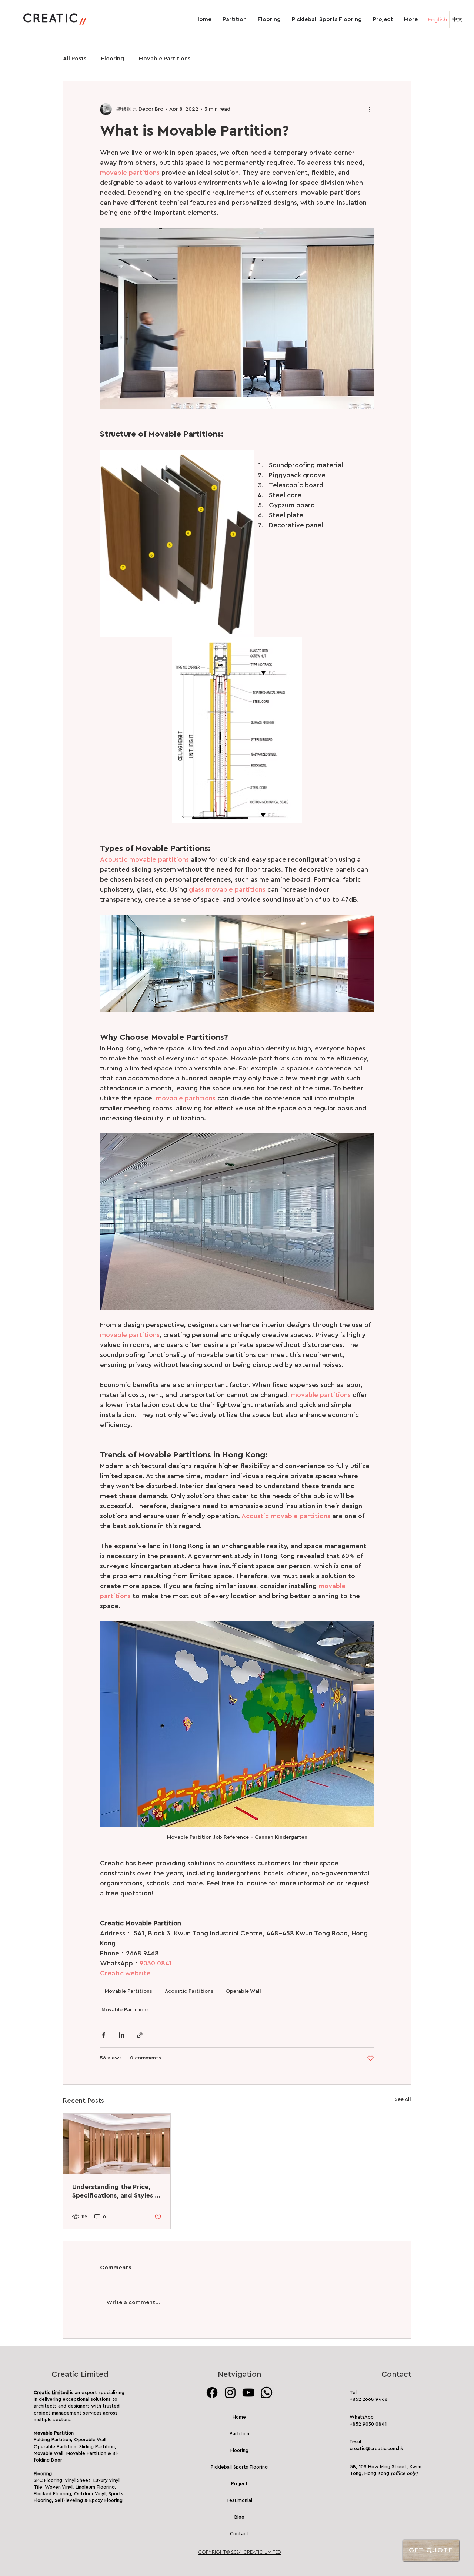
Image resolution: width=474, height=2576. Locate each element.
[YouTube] (248, 2393)
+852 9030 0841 (368, 2424)
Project (239, 2484)
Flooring (113, 59)
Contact (239, 2534)
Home (239, 2417)
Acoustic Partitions (189, 1991)
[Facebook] (212, 2393)
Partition (239, 2434)
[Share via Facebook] (104, 2035)
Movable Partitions (165, 59)
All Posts (75, 59)
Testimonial (239, 2500)
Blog (239, 2517)
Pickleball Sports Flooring (239, 2467)
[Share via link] (140, 2035)
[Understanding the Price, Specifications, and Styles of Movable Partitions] (117, 2144)
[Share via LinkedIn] (122, 2035)
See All (403, 2099)
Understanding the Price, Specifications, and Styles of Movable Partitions (117, 2192)
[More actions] (370, 109)
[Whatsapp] (266, 2393)
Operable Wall (243, 1991)
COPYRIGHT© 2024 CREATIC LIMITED (240, 2552)
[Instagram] (230, 2393)
